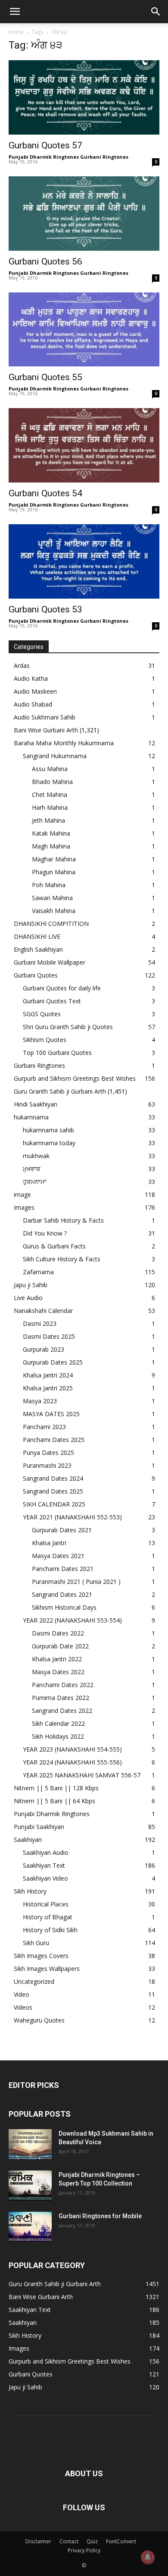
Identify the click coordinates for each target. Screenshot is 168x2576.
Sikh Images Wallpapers (47, 1969)
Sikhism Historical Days (64, 1607)
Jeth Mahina (48, 820)
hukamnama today (49, 1143)
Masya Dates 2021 (58, 1556)
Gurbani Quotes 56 (45, 261)
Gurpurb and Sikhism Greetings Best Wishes (75, 1078)
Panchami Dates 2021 (63, 1569)
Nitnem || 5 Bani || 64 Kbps (54, 1801)
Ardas (22, 666)
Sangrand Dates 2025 (53, 1491)
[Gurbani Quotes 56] (84, 214)
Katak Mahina (51, 833)
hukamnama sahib (48, 1130)
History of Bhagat (48, 1917)
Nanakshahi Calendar (43, 1311)
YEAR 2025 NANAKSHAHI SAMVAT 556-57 (82, 1775)
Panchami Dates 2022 (63, 1685)
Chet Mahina (50, 795)
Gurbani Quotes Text (52, 1001)
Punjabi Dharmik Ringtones (52, 1814)
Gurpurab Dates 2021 (62, 1530)
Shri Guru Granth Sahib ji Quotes (68, 1027)
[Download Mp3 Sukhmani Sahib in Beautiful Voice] (30, 2144)
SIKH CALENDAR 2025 (54, 1504)
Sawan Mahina (52, 898)
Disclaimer (38, 2541)
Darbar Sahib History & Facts (63, 1220)
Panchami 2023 (44, 1427)
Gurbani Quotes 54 (45, 493)
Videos (23, 2007)
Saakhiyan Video (45, 1878)
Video (22, 1994)
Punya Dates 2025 (48, 1452)
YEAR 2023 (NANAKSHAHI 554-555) (72, 1749)
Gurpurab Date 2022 (60, 1646)
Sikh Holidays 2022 (58, 1736)
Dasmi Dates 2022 (58, 1633)
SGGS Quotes (42, 1014)
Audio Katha (31, 678)
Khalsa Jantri (49, 1543)
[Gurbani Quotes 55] (84, 330)
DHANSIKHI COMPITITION (51, 924)
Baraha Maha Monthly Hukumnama (64, 743)
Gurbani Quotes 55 (45, 377)
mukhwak (36, 1156)
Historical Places (46, 1904)
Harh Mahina (50, 807)
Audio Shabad (33, 704)
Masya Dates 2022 (58, 1672)
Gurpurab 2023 (44, 1349)
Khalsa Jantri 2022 (57, 1659)
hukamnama (31, 1117)
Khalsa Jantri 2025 (48, 1388)
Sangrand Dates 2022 (62, 1711)
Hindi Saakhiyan (36, 1104)
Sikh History (30, 1891)
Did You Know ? (45, 1233)
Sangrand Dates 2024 (53, 1478)
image (22, 1194)
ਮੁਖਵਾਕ (32, 1169)
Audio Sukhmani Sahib (45, 717)
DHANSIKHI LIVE (37, 936)
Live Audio (28, 1298)
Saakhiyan (28, 1840)
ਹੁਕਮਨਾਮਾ (34, 1182)
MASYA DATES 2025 (51, 1414)
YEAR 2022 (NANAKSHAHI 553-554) (72, 1620)
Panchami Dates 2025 (54, 1440)
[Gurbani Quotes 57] (84, 97)
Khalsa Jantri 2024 (48, 1375)
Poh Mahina (49, 885)
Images (24, 1207)
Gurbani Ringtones (39, 1065)
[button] (15, 12)
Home (16, 32)
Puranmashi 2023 (47, 1465)
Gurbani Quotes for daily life (62, 988)
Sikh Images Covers (41, 1956)
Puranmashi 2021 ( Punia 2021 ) (76, 1582)
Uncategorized (34, 1981)
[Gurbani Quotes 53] (84, 561)
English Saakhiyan (38, 949)
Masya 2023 (40, 1401)
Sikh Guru (36, 1943)
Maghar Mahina (54, 859)
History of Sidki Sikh (50, 1930)
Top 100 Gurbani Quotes (57, 1053)
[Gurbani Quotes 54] (84, 445)
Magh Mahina (51, 846)
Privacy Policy (84, 2550)
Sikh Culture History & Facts (62, 1259)
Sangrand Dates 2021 (62, 1594)
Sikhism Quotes (45, 1040)
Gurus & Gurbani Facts (54, 1246)
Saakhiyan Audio (46, 1852)
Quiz (92, 2541)
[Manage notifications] (148, 2557)
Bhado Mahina (52, 782)
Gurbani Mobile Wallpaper (50, 962)
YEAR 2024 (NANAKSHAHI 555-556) (72, 1762)
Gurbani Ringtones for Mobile (100, 2216)
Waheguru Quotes (39, 2020)
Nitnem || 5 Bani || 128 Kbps (56, 1788)
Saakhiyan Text (44, 1865)
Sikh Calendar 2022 (58, 1723)
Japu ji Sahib (31, 1285)
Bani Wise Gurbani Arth (46, 730)
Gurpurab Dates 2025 (53, 1362)
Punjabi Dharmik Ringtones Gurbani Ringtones (68, 157)
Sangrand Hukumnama (55, 756)
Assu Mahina (50, 769)
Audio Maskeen (35, 691)
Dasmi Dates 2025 (49, 1336)
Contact (69, 2541)
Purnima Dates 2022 (61, 1698)
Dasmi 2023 (40, 1323)
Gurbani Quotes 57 (45, 145)
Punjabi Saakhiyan (39, 1827)
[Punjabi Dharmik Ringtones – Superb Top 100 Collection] (30, 2186)
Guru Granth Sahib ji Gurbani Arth (60, 1091)
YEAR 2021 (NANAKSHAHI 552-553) (72, 1517)
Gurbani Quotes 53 (45, 609)
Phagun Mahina (54, 872)
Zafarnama (38, 1272)
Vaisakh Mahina (54, 911)
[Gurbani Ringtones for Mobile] (30, 2227)
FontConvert (121, 2541)
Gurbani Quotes (36, 975)
